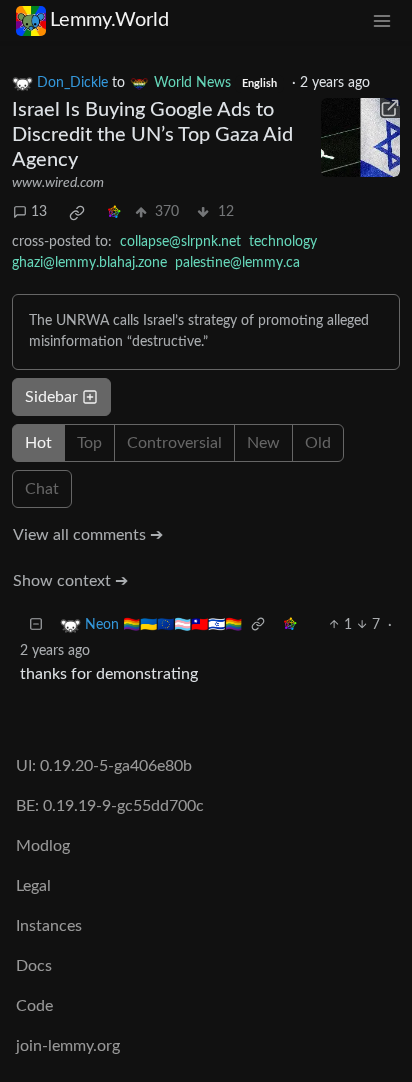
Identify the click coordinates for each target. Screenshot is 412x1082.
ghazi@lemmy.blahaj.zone (89, 263)
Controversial (174, 443)
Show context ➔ (70, 581)
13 (39, 212)
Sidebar (51, 397)
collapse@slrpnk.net (180, 242)
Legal (33, 886)
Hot (38, 443)
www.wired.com (58, 183)
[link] (77, 213)
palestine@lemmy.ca (237, 263)
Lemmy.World (109, 20)
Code (34, 1006)
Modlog (43, 846)
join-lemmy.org (68, 1046)
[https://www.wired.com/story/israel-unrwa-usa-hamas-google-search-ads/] (360, 137)
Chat (42, 489)
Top (89, 443)
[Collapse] (36, 625)
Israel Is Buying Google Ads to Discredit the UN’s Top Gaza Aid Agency (152, 135)
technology (283, 242)
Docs (34, 966)
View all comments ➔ (88, 535)
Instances (49, 926)
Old (318, 443)
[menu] (382, 20)
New (263, 443)
